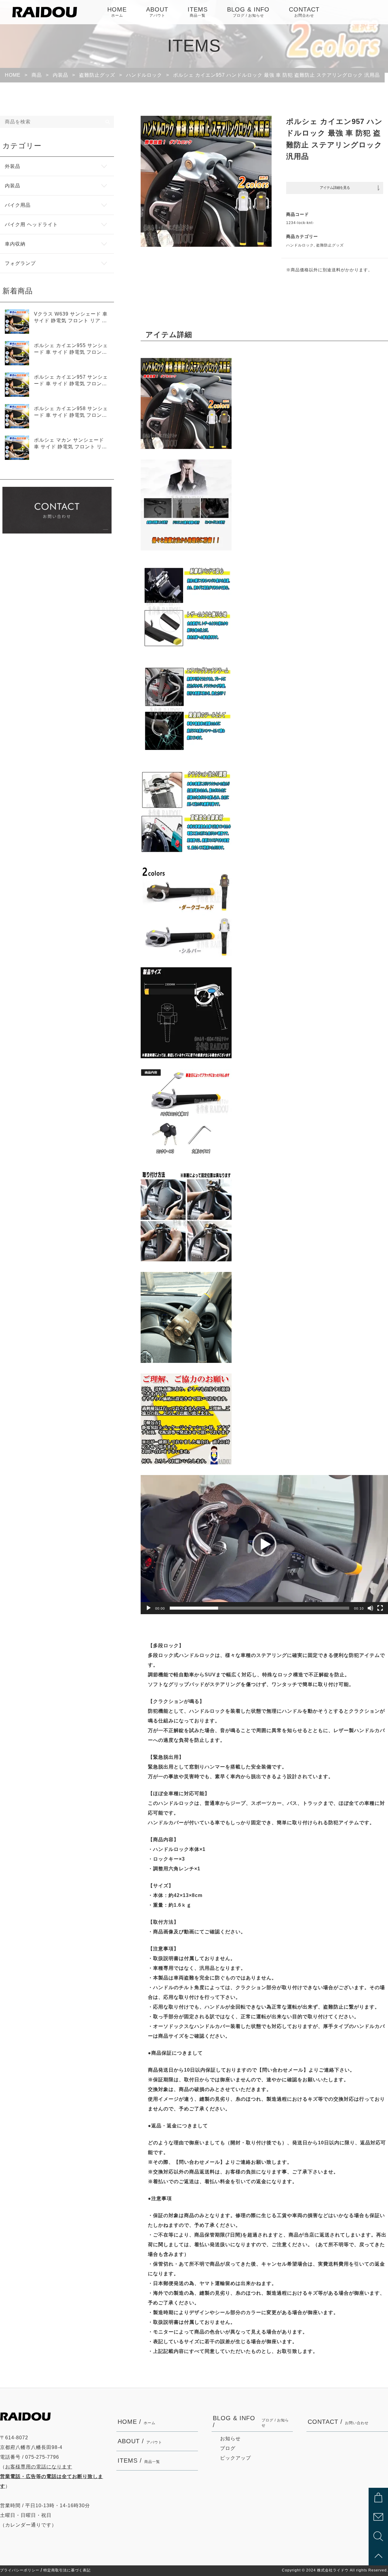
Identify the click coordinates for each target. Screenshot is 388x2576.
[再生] (149, 1608)
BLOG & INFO (248, 12)
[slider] (259, 1608)
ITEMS (198, 12)
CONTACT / (338, 2422)
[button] (264, 1544)
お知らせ (230, 2439)
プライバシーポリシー (20, 2570)
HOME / (137, 2422)
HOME (117, 12)
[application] (264, 1545)
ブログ (228, 2448)
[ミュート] (370, 1608)
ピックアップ (236, 2458)
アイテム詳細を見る (335, 188)
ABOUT (157, 12)
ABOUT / (140, 2441)
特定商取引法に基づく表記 (67, 2570)
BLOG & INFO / (251, 2422)
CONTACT (304, 12)
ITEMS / (139, 2461)
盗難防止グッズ (330, 245)
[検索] (108, 122)
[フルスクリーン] (380, 1608)
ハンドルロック (300, 245)
